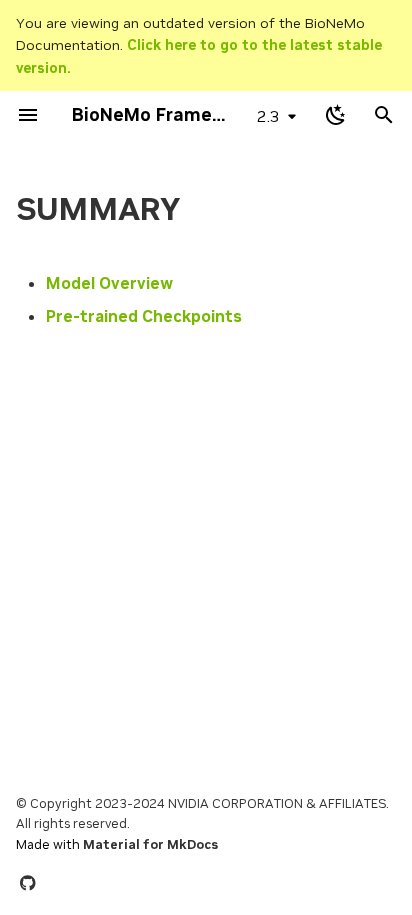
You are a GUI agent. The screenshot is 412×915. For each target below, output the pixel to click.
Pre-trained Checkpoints (144, 316)
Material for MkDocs (150, 844)
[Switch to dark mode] (336, 115)
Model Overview (109, 283)
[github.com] (28, 883)
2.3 (268, 116)
